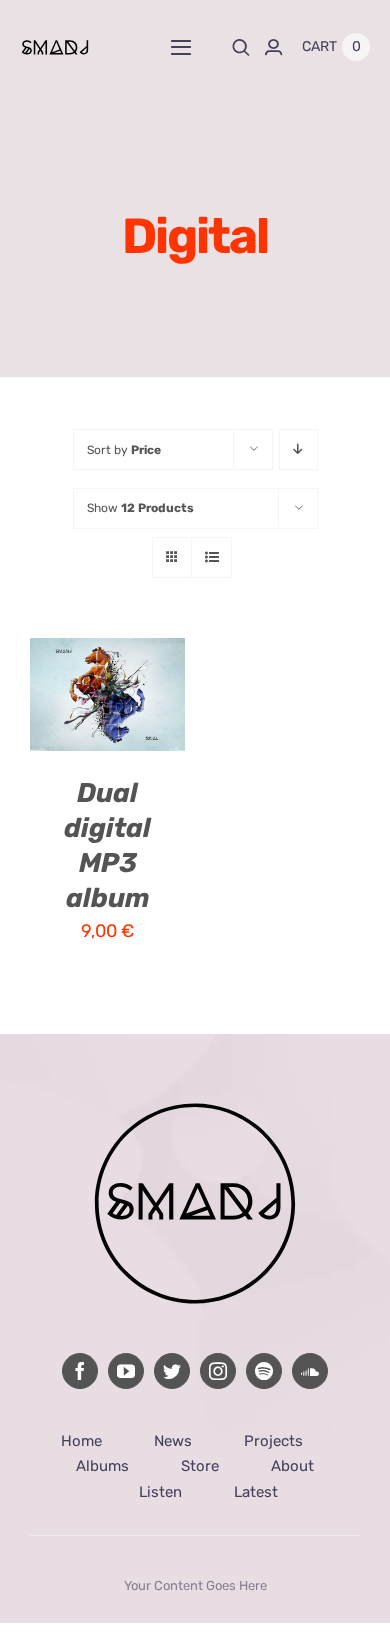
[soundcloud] (310, 1371)
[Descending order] (298, 449)
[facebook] (80, 1371)
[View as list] (211, 557)
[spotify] (264, 1371)
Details (77, 721)
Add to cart (102, 675)
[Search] (241, 47)
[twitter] (172, 1371)
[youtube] (126, 1371)
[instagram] (218, 1371)
